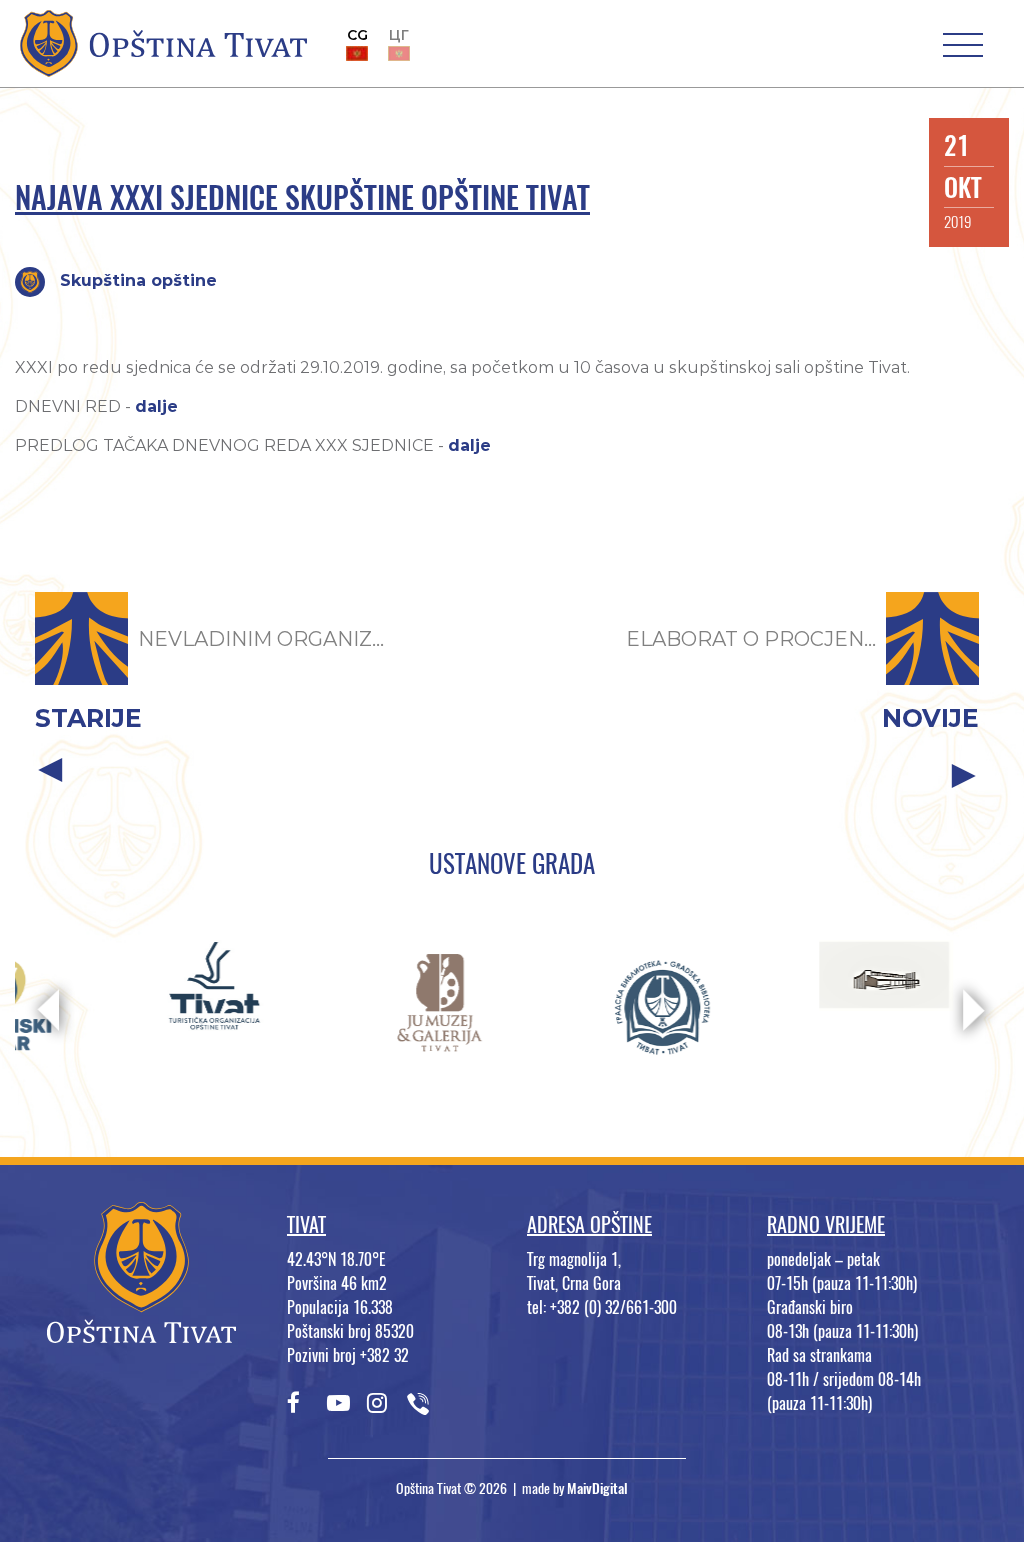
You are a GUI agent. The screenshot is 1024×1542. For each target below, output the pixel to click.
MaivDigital (597, 1488)
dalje (156, 406)
